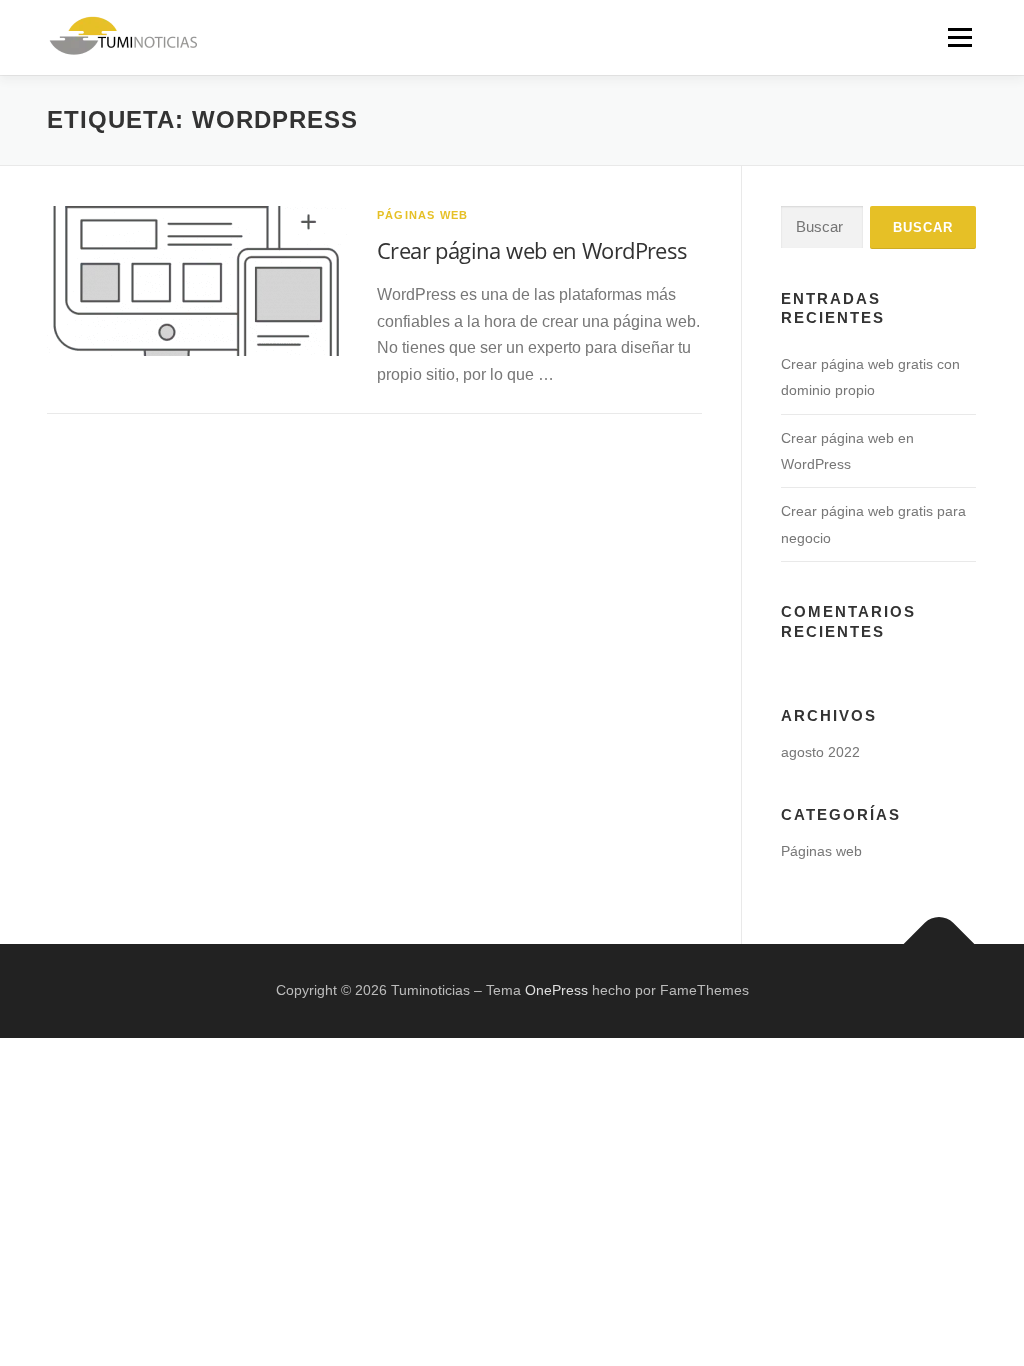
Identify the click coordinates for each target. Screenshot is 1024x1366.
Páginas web (422, 215)
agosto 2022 (820, 752)
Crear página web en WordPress (532, 250)
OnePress (556, 990)
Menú (959, 37)
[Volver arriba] (939, 944)
